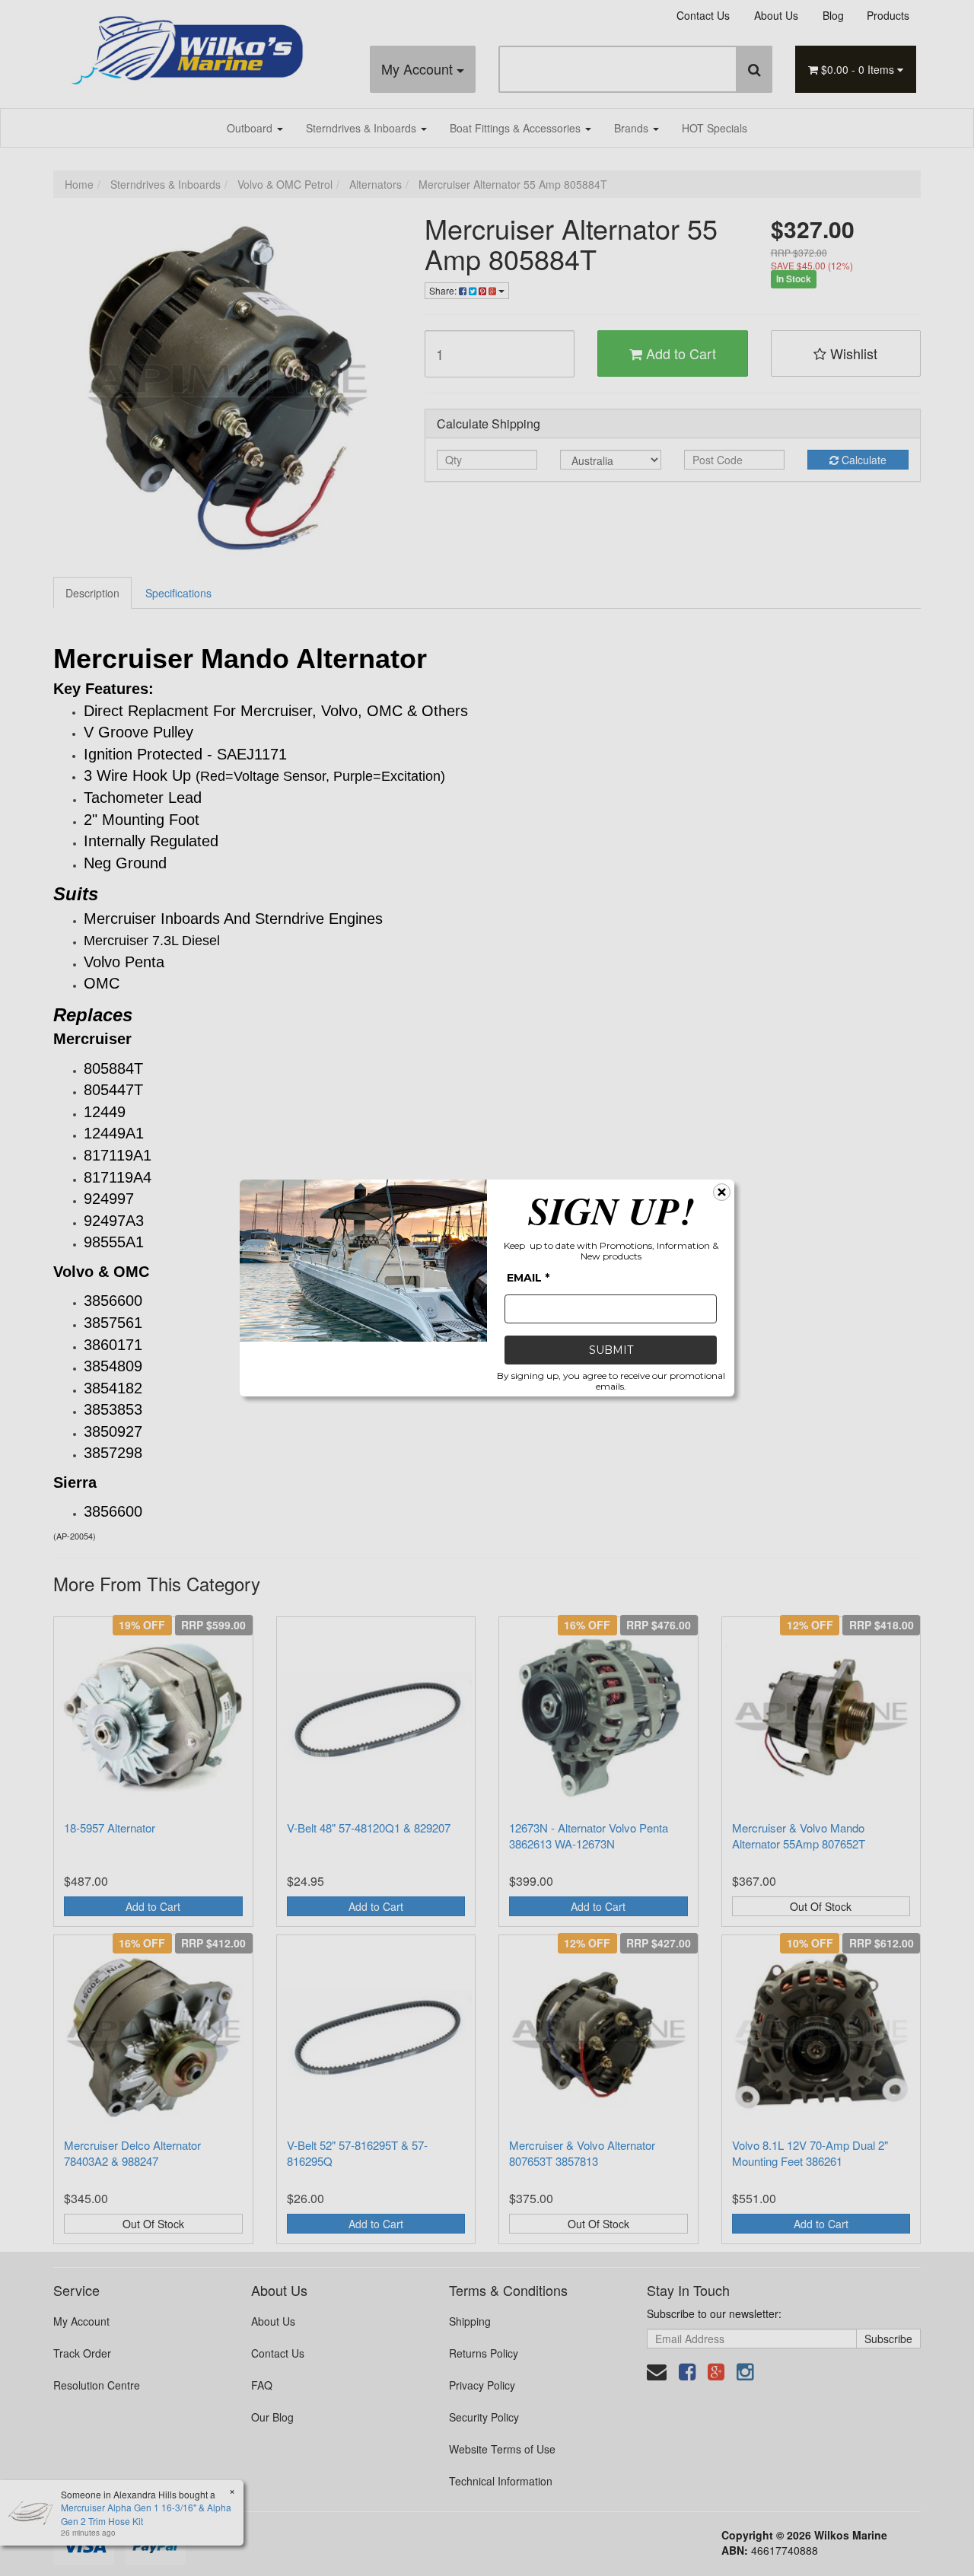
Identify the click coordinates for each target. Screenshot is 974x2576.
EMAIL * (528, 1278)
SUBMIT (611, 1350)
